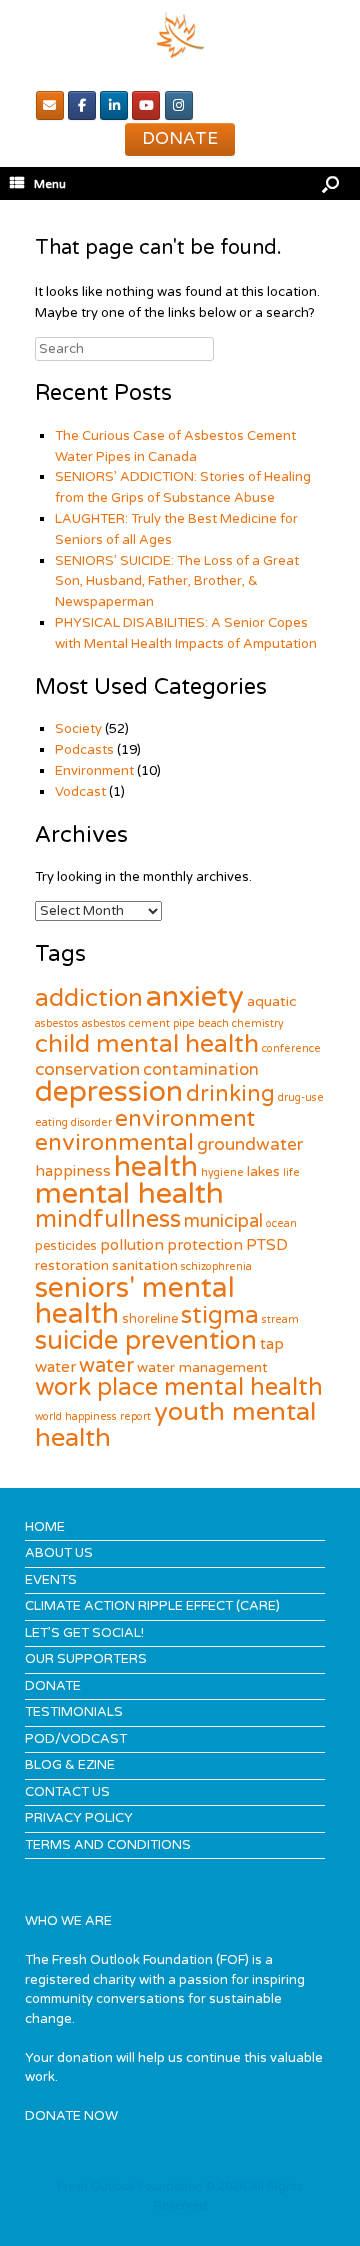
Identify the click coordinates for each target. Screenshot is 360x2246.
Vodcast (80, 792)
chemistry (258, 1023)
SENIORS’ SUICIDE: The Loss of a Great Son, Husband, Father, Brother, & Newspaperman (177, 582)
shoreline (150, 1319)
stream (280, 1319)
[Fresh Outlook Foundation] (180, 35)
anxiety (195, 996)
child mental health (147, 1044)
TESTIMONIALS (74, 1712)
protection (205, 1245)
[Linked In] (114, 105)
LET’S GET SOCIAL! (84, 1633)
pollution (132, 1245)
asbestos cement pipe (138, 1023)
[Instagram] (179, 105)
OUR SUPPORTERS (86, 1659)
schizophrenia (216, 1266)
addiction (89, 998)
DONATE (53, 1686)
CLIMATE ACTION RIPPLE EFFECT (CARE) (152, 1606)
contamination (201, 1070)
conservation (87, 1069)
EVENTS (51, 1580)
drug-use (301, 1097)
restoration (72, 1265)
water (106, 1366)
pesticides (66, 1246)
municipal (223, 1221)
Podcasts (84, 750)
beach (213, 1023)
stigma (220, 1315)
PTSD (267, 1245)
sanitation (145, 1265)
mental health (129, 1193)
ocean (281, 1223)
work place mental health (179, 1387)
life (291, 1172)
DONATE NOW (71, 2116)
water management (202, 1367)
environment (185, 1118)
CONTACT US (67, 1792)
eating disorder (73, 1122)
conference (291, 1048)
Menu (50, 184)
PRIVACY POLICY (79, 1818)
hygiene (222, 1172)
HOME (45, 1527)
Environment (94, 771)
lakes (263, 1171)
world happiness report (93, 1416)
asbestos (57, 1023)
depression (109, 1092)
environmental (114, 1143)
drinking (230, 1094)
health (156, 1167)
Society (78, 729)
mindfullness (108, 1219)
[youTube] (146, 105)
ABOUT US (59, 1553)
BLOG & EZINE (70, 1765)
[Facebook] (82, 105)
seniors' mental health (135, 1301)
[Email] (50, 105)
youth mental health (175, 1424)
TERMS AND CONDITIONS (108, 1845)
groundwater (250, 1144)
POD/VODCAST (76, 1739)
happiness (73, 1171)
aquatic (272, 1001)
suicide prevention (146, 1340)
